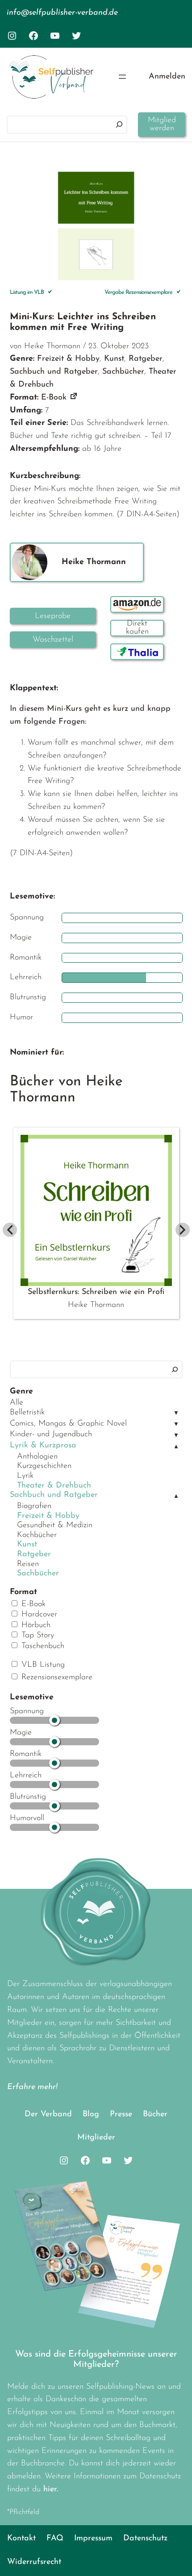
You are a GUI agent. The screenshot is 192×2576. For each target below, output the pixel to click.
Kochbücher (37, 1535)
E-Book (32, 1604)
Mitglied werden (162, 124)
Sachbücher (38, 1574)
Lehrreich (26, 1776)
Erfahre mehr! (32, 2087)
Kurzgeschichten (44, 1466)
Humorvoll (27, 1818)
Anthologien (37, 1457)
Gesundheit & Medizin (55, 1525)
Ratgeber (34, 1554)
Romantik (26, 1754)
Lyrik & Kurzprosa (43, 1446)
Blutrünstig (28, 1797)
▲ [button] (176, 1447)
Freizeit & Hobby (48, 1516)
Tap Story (36, 1636)
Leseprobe (53, 616)
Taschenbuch (42, 1646)
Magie (21, 1733)
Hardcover (38, 1615)
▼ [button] (176, 1413)
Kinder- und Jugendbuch (51, 1434)
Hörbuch (35, 1625)
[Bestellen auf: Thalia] (137, 652)
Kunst (27, 1545)
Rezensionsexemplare (56, 1677)
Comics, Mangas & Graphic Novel (68, 1424)
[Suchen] (119, 125)
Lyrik (25, 1476)
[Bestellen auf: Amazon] (137, 604)
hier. (51, 2489)
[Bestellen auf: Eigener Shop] (137, 628)
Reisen (28, 1564)
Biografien (34, 1506)
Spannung (27, 1711)
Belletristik (27, 1413)
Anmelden (167, 77)
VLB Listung (42, 1665)
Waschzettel (53, 640)
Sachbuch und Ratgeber (54, 1495)
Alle (17, 1403)
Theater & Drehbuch (54, 1486)
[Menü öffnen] (122, 77)
